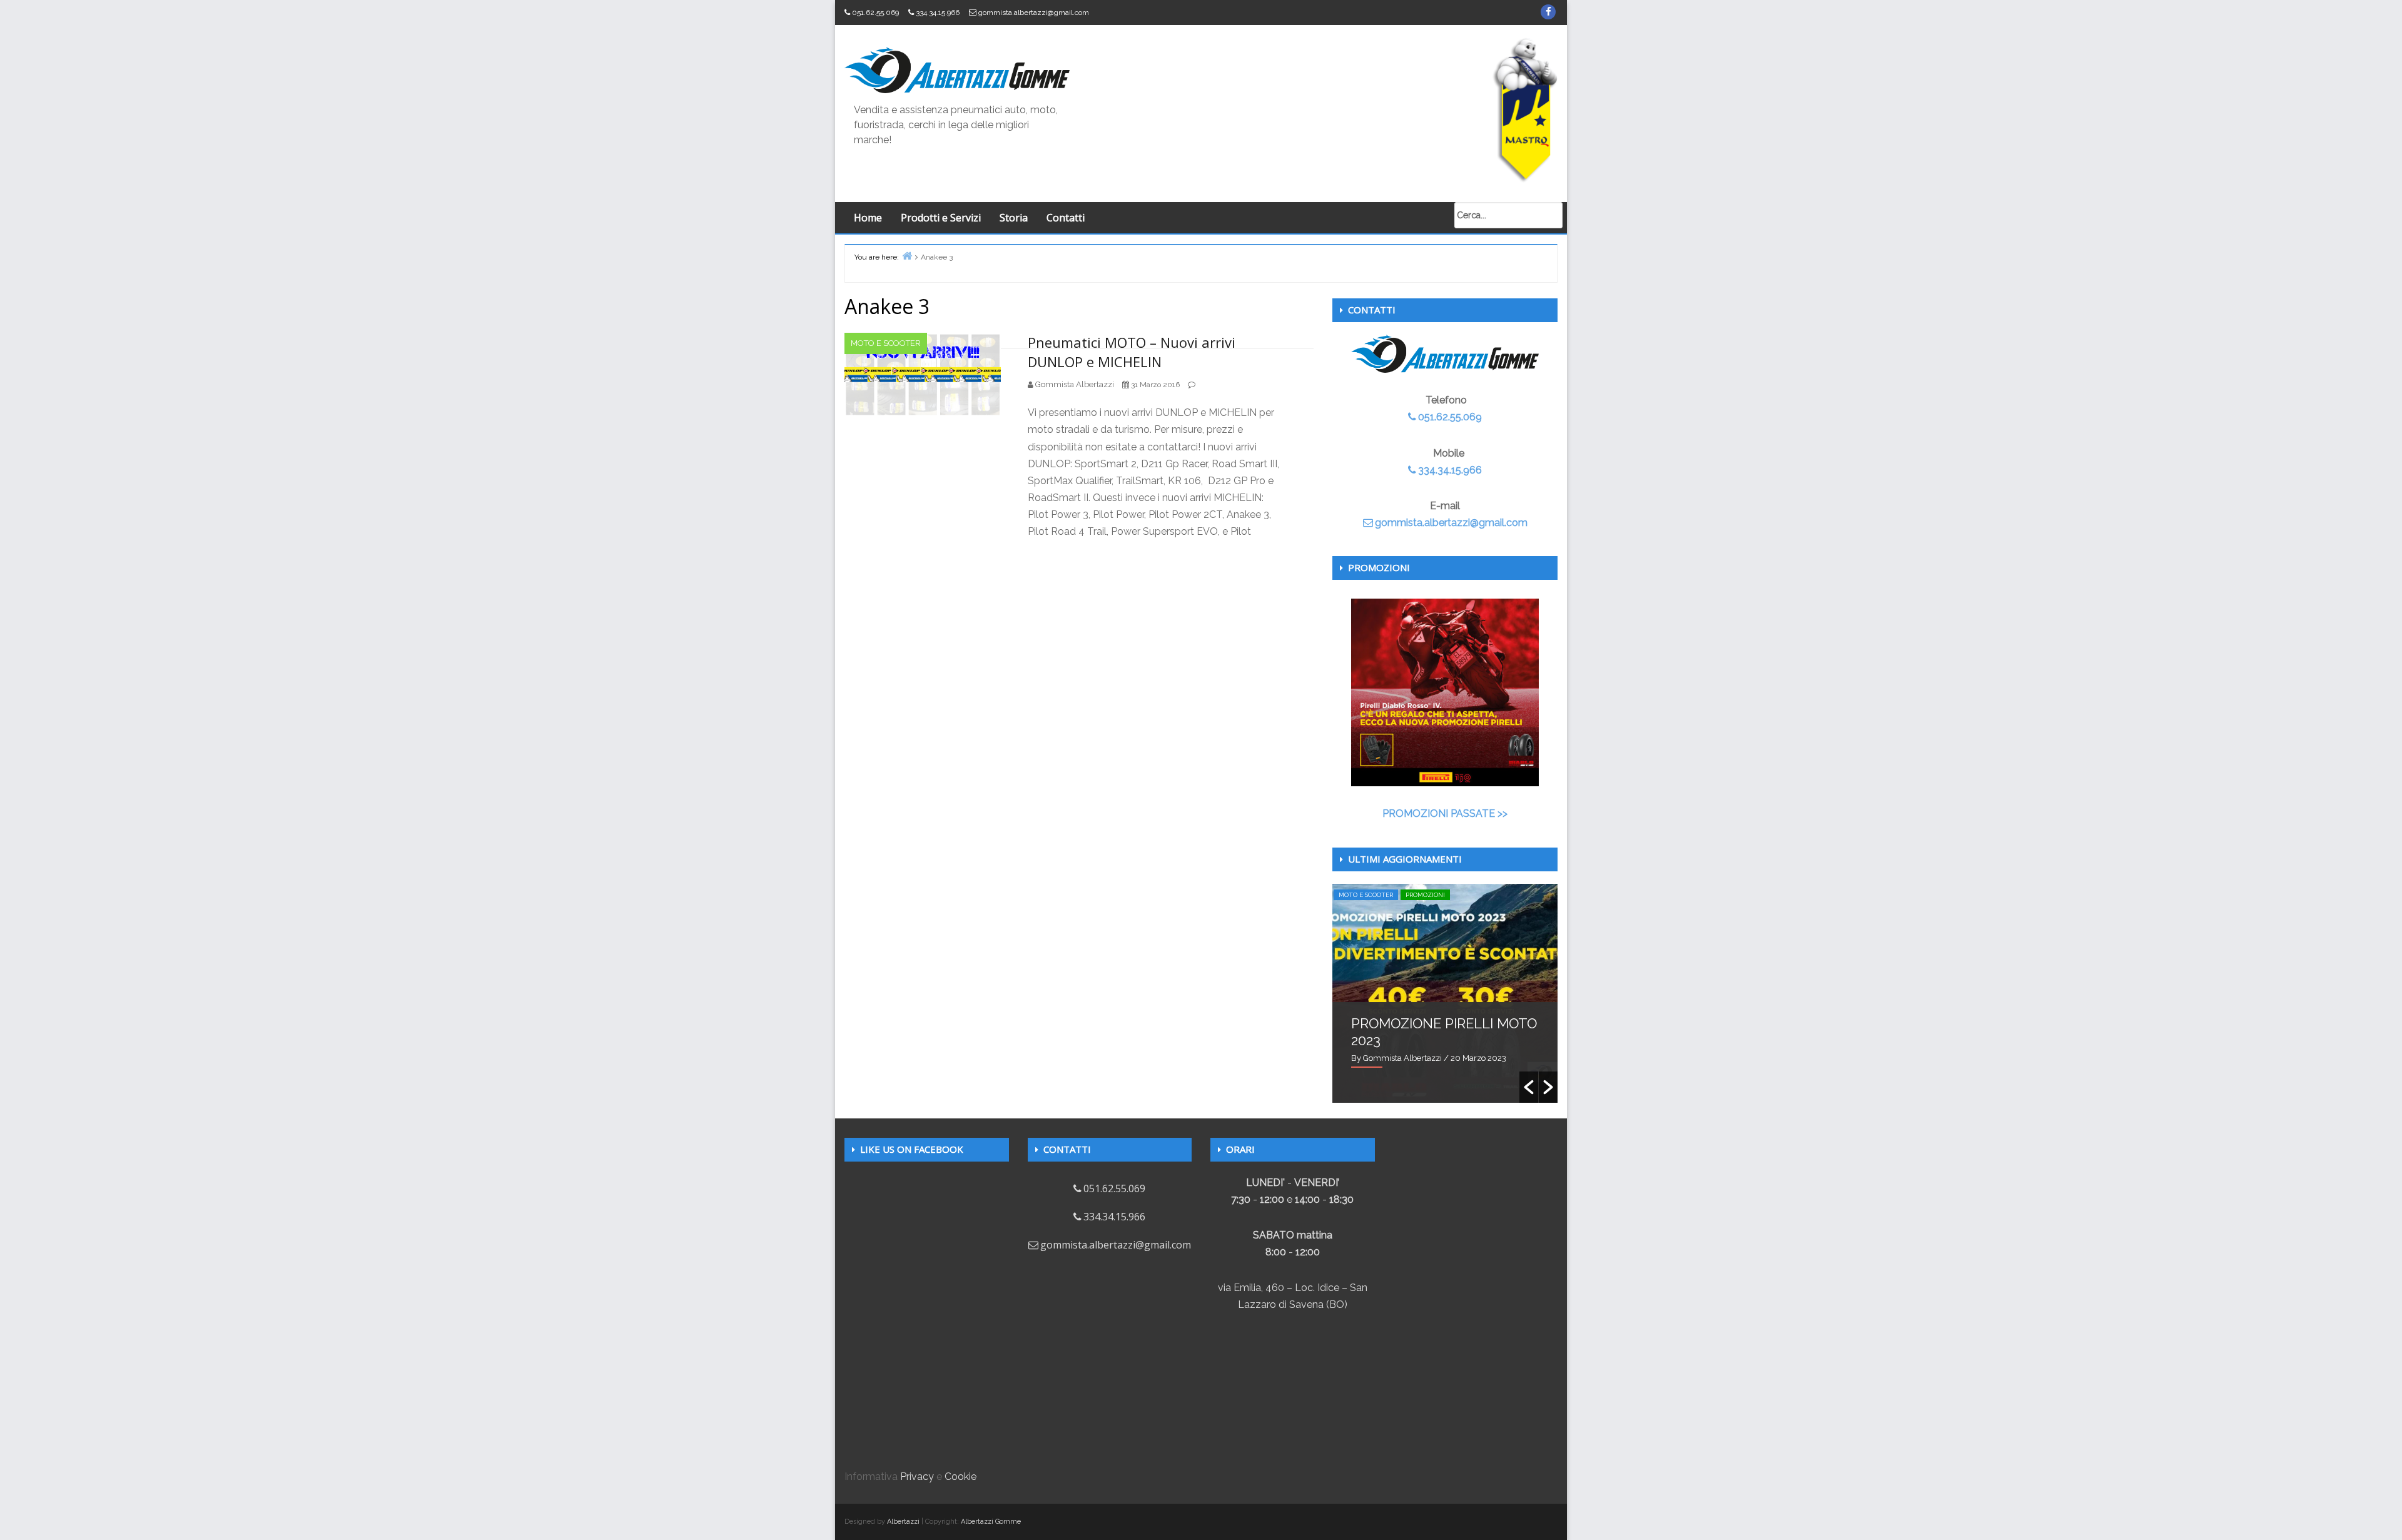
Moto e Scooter (886, 343)
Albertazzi (903, 1522)
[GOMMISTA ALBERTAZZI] (957, 69)
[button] (1529, 1087)
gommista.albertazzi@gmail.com (1034, 13)
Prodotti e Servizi (941, 218)
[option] (1445, 993)
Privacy (917, 1477)
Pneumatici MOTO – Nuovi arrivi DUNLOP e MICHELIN (1132, 352)
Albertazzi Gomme (991, 1522)
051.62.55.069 (875, 13)
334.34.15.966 (938, 13)
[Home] (907, 256)
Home (868, 218)
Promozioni (1425, 895)
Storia (1014, 218)
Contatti (1066, 218)
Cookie (960, 1477)
